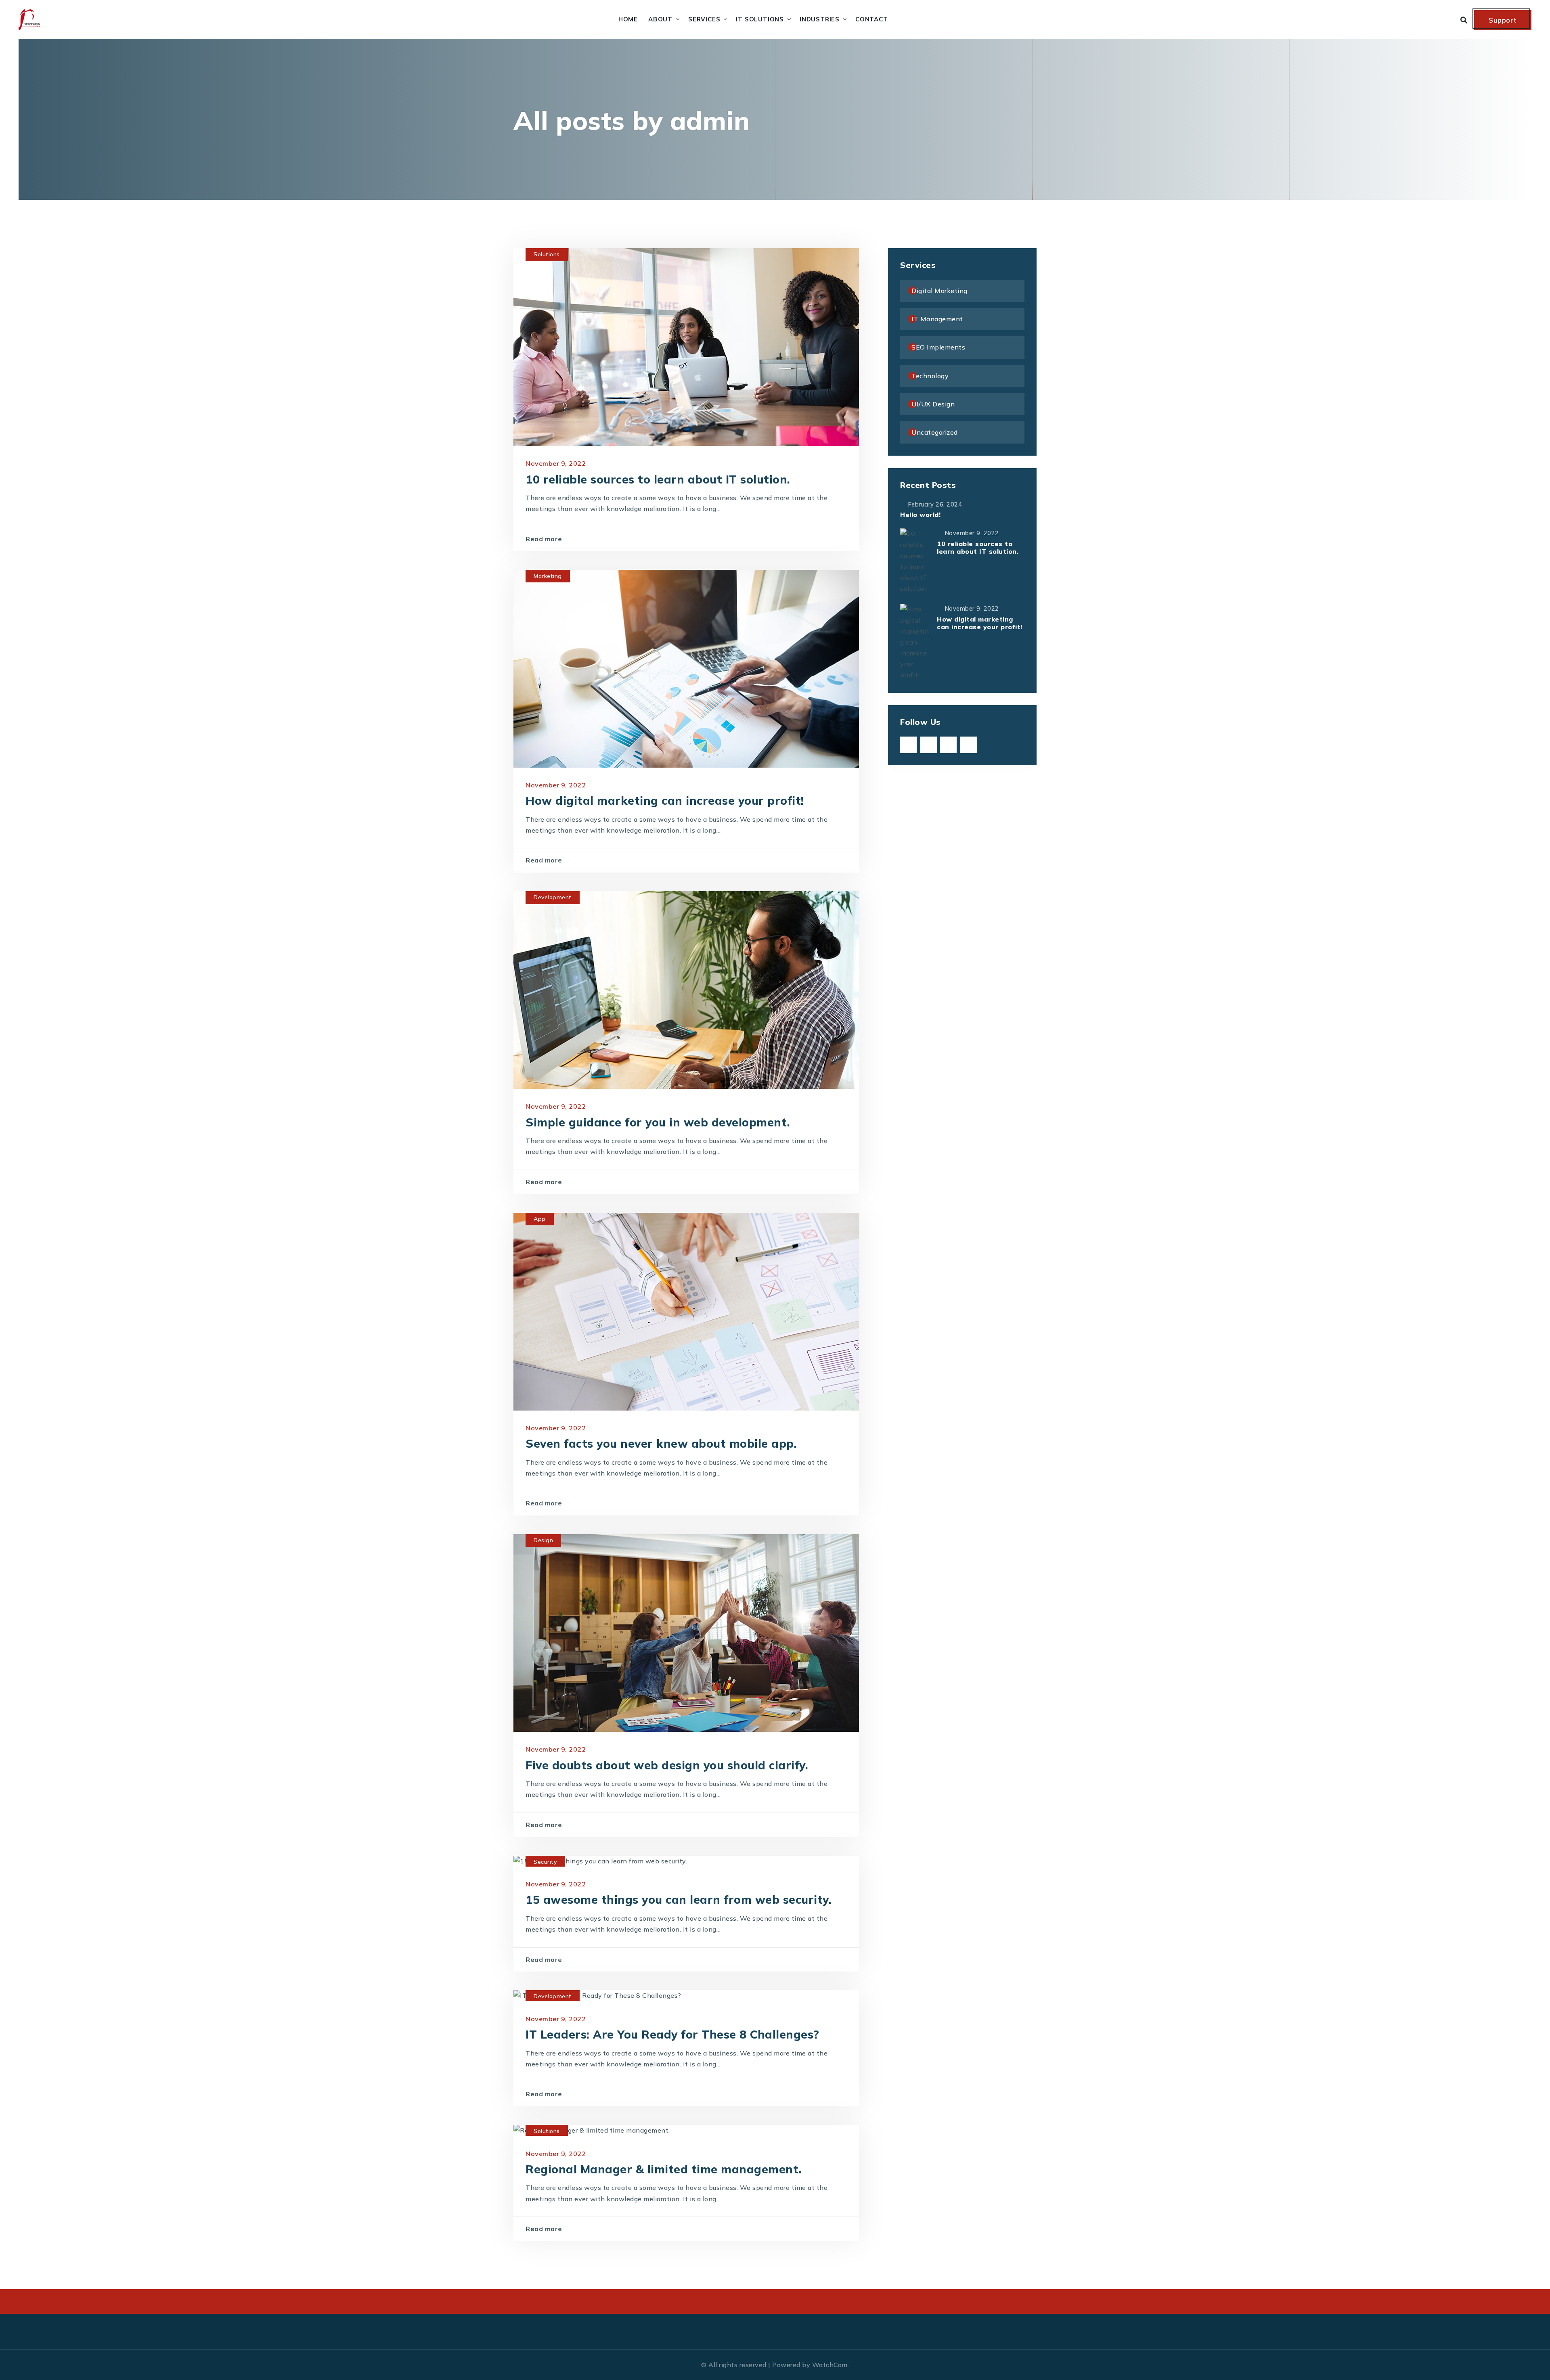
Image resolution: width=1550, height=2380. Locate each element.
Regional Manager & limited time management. (664, 2169)
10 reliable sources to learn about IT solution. (658, 479)
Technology (930, 376)
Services (704, 19)
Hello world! (920, 515)
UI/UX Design (933, 404)
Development (553, 897)
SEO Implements (938, 347)
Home (628, 19)
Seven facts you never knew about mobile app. (661, 1443)
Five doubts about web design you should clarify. (667, 1765)
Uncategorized (935, 432)
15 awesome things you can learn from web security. (679, 1900)
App (540, 1219)
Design (543, 1540)
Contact (872, 19)
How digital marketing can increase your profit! (665, 801)
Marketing (548, 576)
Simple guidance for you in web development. (658, 1122)
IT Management (937, 319)
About (660, 19)
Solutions (547, 254)
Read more (544, 539)
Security (545, 1862)
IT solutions (760, 19)
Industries (820, 19)
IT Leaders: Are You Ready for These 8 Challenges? (672, 2034)
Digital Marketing (939, 291)
